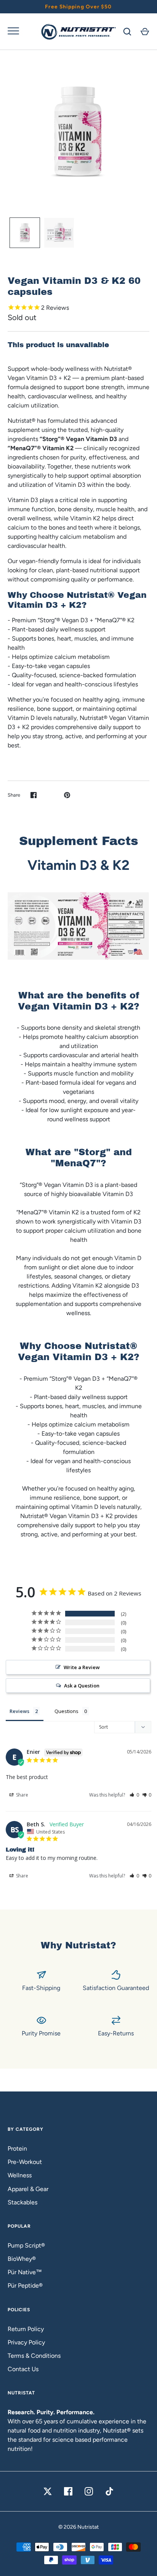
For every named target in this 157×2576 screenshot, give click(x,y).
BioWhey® (22, 2259)
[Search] (127, 32)
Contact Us (23, 2369)
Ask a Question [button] (82, 1686)
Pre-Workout (25, 2162)
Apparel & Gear (28, 2189)
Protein (17, 2149)
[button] (134, 1795)
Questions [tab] (66, 1711)
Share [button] (22, 1795)
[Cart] (145, 32)
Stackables (22, 2202)
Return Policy (26, 2329)
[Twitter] (48, 2491)
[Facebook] (68, 2491)
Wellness (20, 2175)
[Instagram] (89, 2491)
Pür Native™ (25, 2272)
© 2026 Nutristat (78, 2527)
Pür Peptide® (25, 2285)
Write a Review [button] (82, 1667)
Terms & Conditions (34, 2356)
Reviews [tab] (19, 1711)
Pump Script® (26, 2245)
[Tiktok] (109, 2491)
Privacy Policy (26, 2342)
